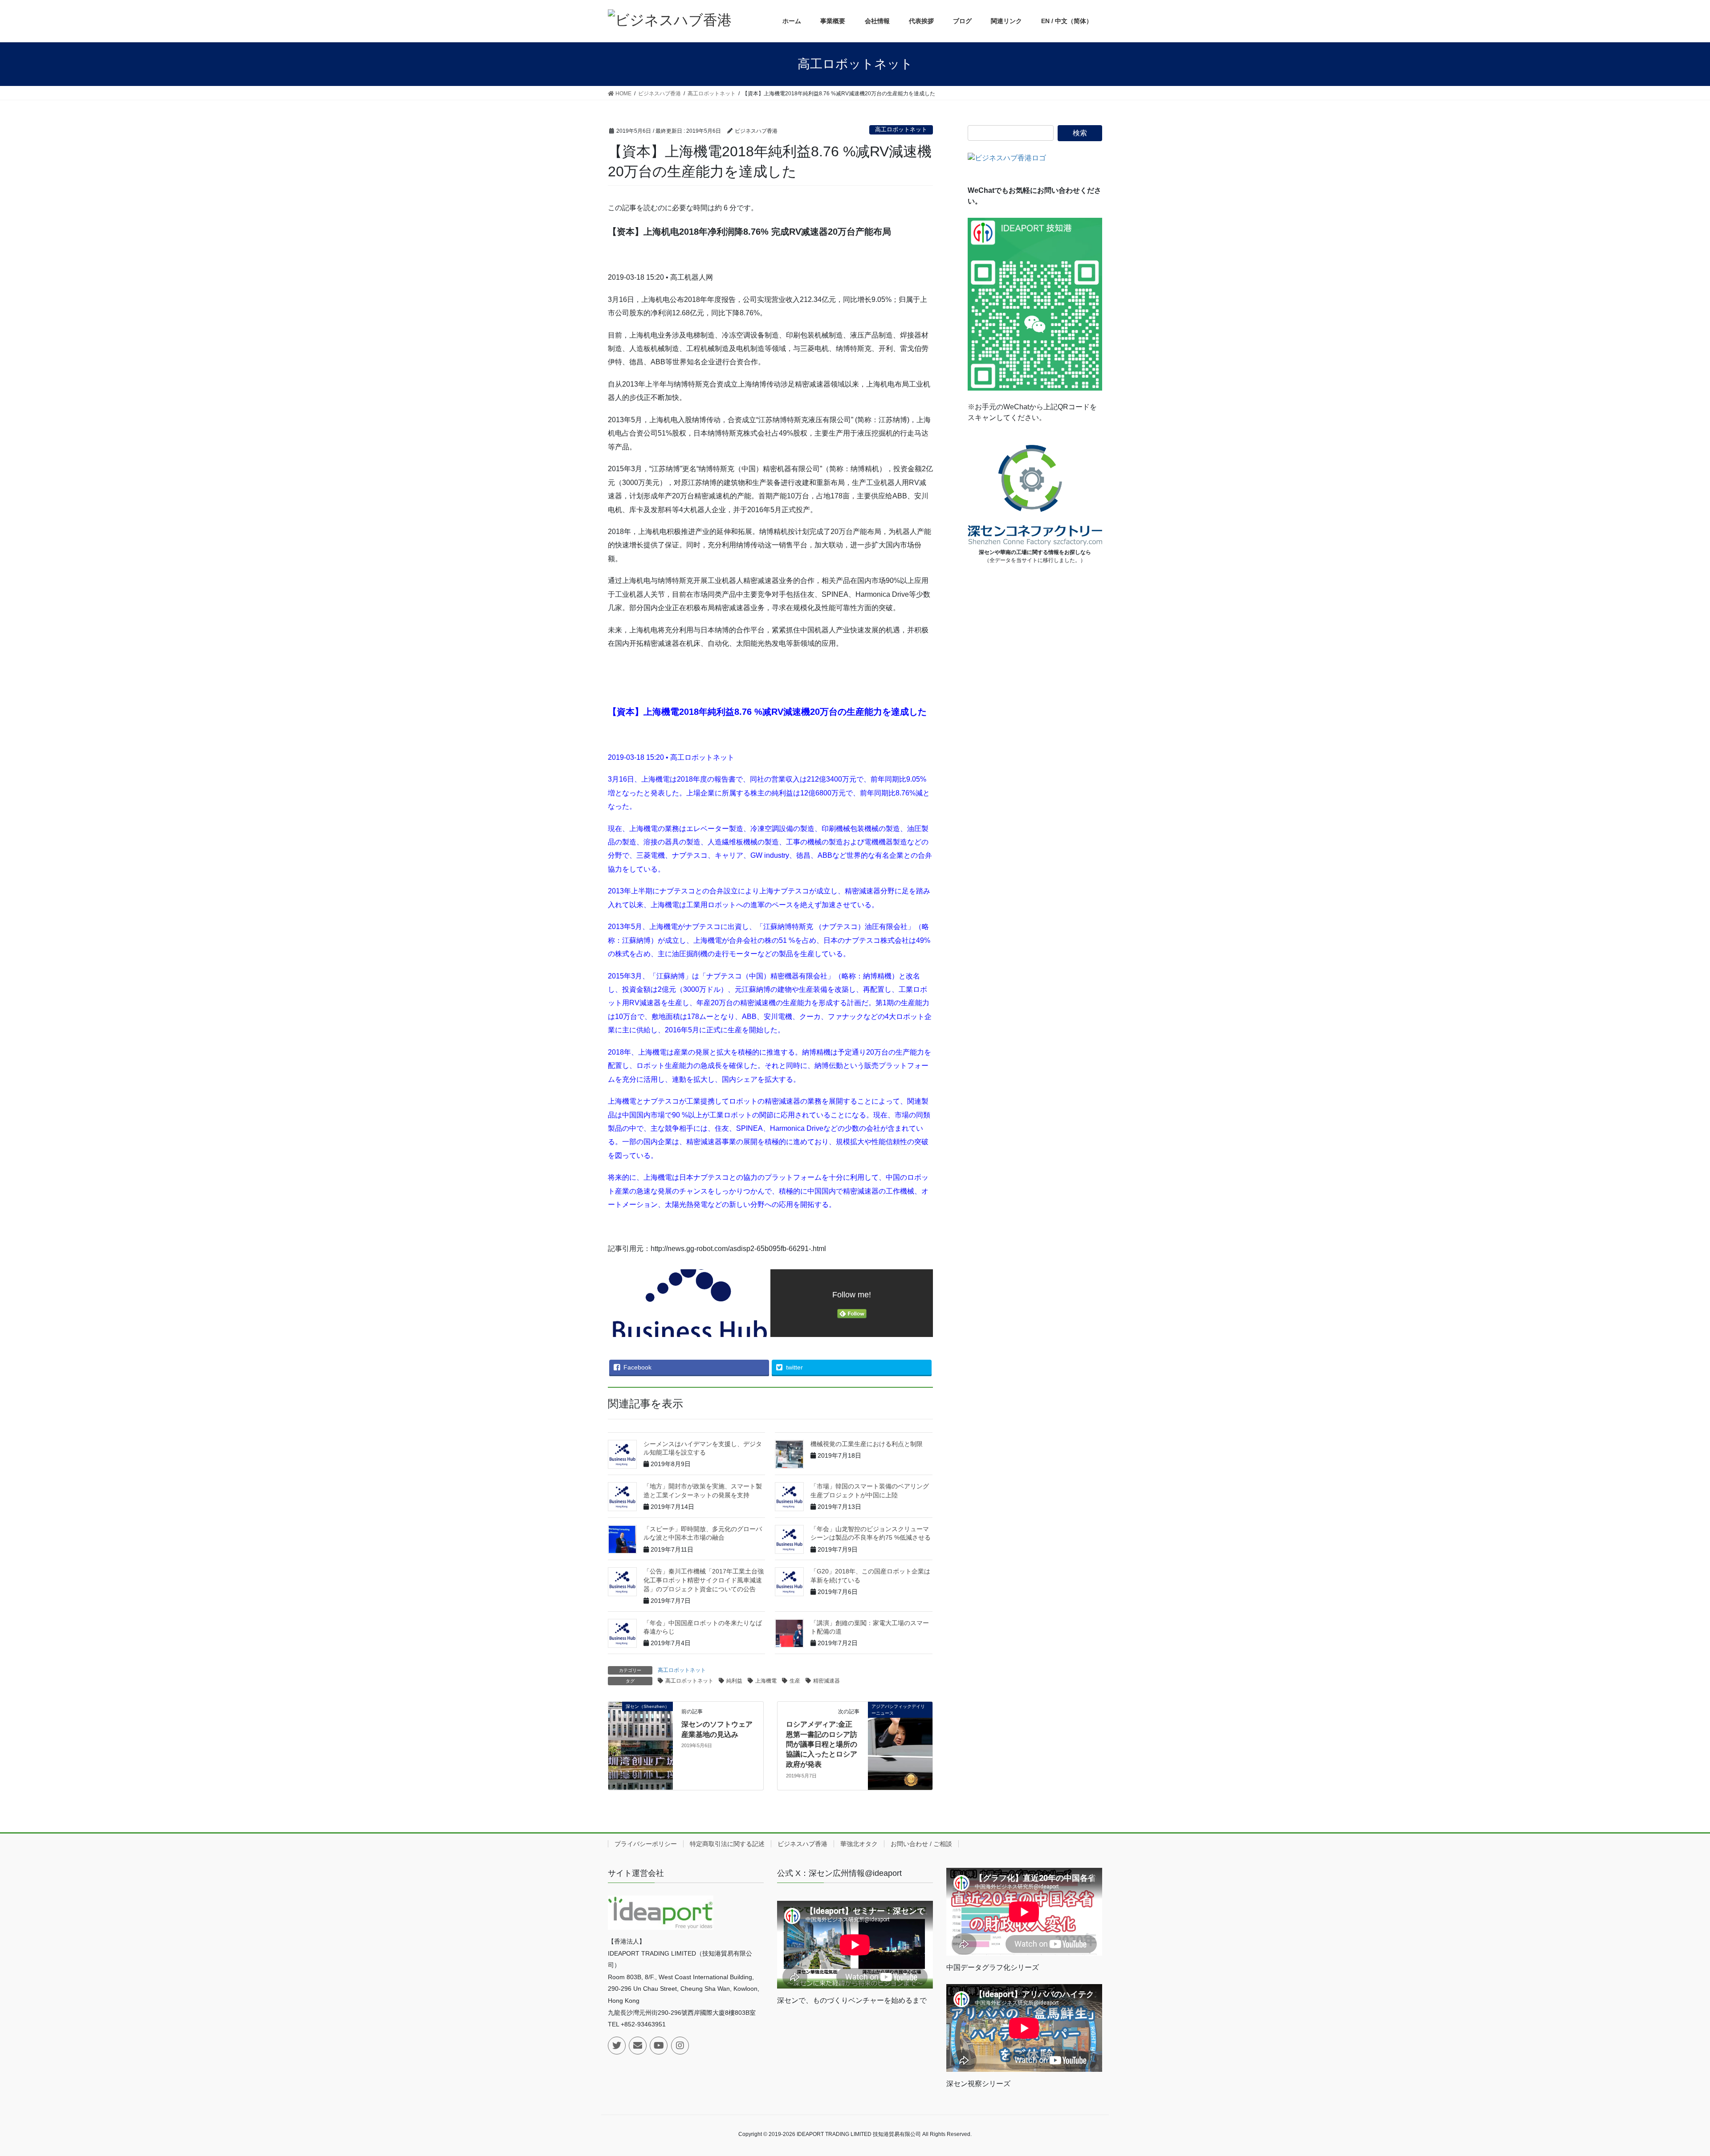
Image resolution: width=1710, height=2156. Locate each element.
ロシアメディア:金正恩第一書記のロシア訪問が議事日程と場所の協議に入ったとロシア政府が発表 (822, 1744)
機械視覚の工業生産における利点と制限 (867, 1444)
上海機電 (766, 1681)
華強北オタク (859, 1844)
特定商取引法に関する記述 (727, 1844)
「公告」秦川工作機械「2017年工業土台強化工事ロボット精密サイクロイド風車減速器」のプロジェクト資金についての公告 (704, 1580)
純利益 (734, 1681)
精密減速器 (826, 1681)
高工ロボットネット (901, 129)
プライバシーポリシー (646, 1844)
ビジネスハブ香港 (802, 1844)
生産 (795, 1681)
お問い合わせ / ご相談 (921, 1844)
